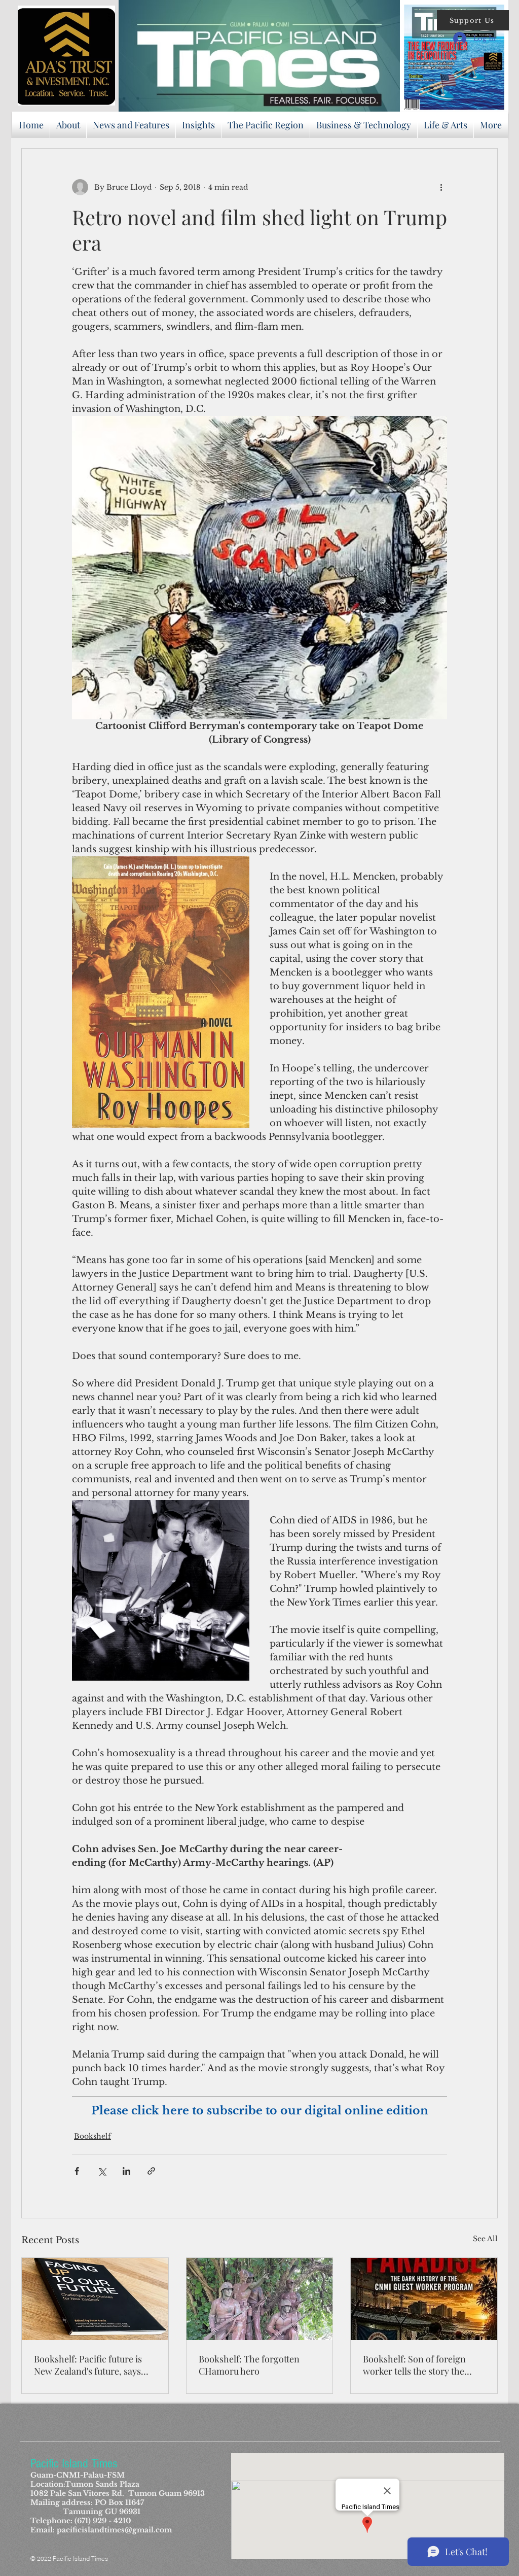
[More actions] (441, 187)
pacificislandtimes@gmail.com (114, 2530)
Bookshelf (92, 2136)
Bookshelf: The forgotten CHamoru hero (249, 2365)
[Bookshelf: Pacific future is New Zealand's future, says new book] (95, 2299)
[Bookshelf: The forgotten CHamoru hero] (260, 2299)
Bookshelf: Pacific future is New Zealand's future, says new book (88, 2365)
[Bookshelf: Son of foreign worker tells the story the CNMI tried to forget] (424, 2299)
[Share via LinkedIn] (126, 2171)
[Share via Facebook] (77, 2171)
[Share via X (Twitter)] (102, 2171)
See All (485, 2239)
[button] (473, 20)
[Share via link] (151, 2171)
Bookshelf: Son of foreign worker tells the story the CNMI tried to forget (414, 2365)
